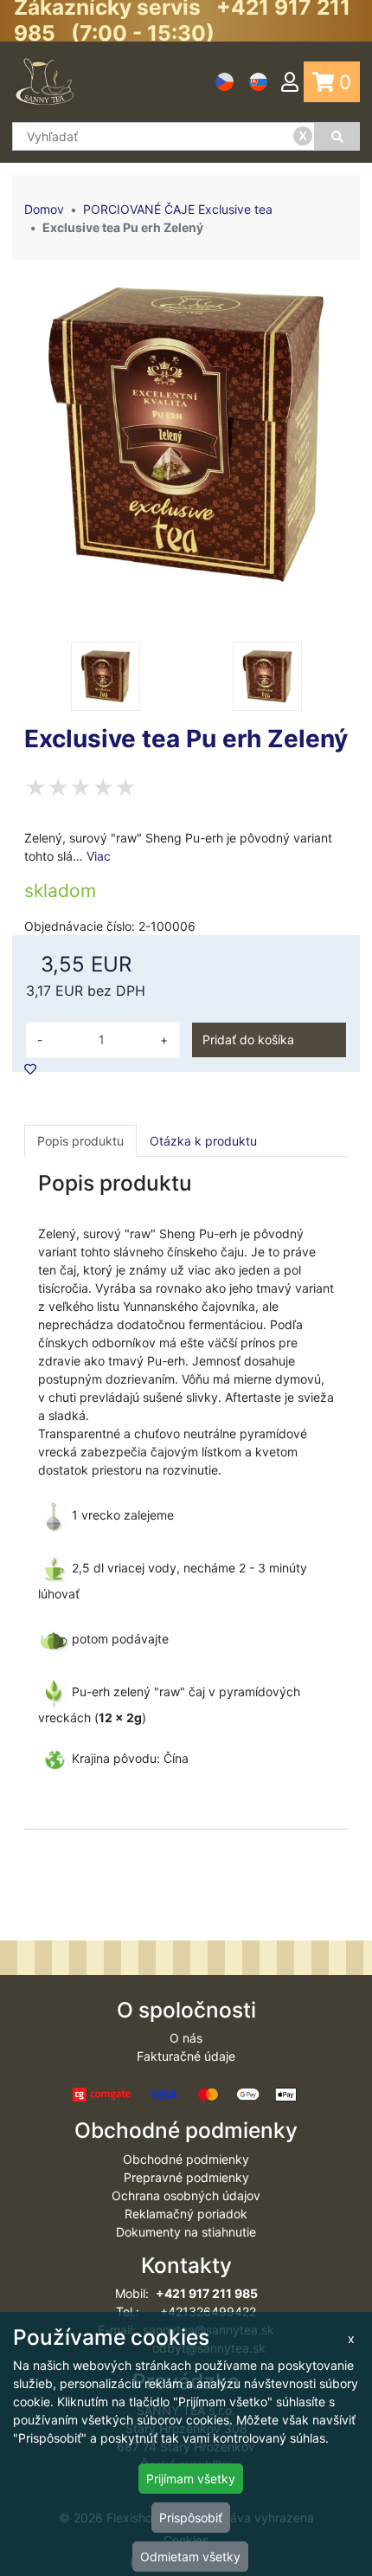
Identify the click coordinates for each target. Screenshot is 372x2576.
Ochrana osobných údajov (186, 2195)
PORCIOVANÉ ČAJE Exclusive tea (178, 209)
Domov (44, 209)
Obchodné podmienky (186, 2159)
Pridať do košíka (248, 1039)
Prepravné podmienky (186, 2177)
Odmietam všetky (190, 2557)
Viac (99, 856)
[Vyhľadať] (337, 136)
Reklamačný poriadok (186, 2214)
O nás (186, 2038)
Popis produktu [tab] (80, 1141)
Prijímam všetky (191, 2479)
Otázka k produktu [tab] (203, 1141)
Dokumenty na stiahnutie (186, 2232)
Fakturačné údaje (186, 2056)
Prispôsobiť (191, 2518)
